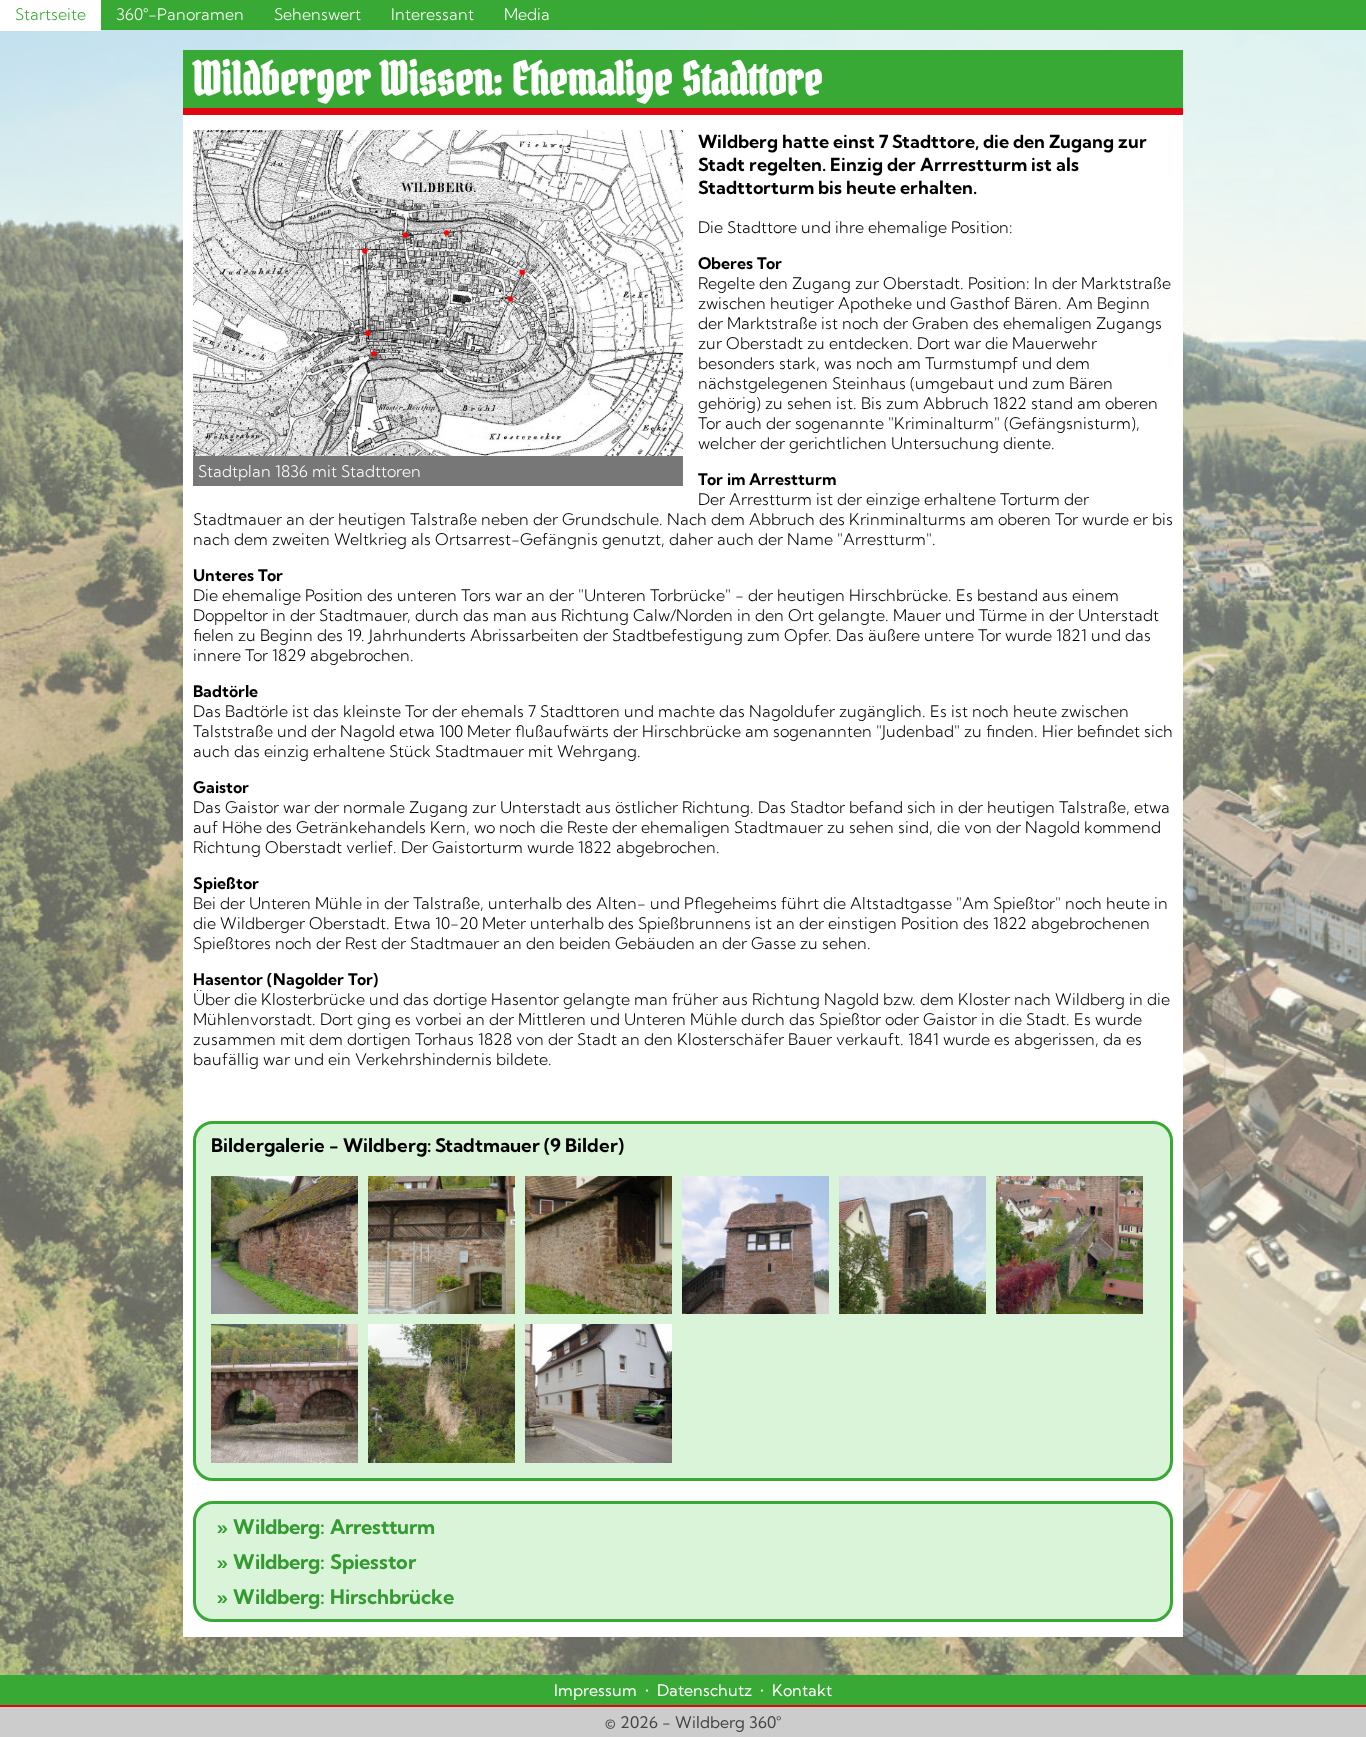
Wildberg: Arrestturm (325, 1526)
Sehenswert (317, 14)
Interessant (432, 14)
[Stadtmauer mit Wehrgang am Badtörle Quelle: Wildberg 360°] (441, 1248)
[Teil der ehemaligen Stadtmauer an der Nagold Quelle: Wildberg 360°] (284, 1248)
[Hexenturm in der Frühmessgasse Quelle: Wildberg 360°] (912, 1248)
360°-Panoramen (180, 14)
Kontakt (802, 1690)
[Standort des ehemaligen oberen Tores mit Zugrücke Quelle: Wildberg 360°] (284, 1396)
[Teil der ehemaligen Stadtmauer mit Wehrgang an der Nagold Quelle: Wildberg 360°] (598, 1248)
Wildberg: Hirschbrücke (335, 1596)
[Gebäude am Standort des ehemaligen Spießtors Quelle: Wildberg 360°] (598, 1396)
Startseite (50, 14)
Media (527, 14)
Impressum (595, 1690)
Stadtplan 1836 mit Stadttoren (309, 471)
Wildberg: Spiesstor (316, 1561)
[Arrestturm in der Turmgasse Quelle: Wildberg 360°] (755, 1248)
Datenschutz (704, 1690)
